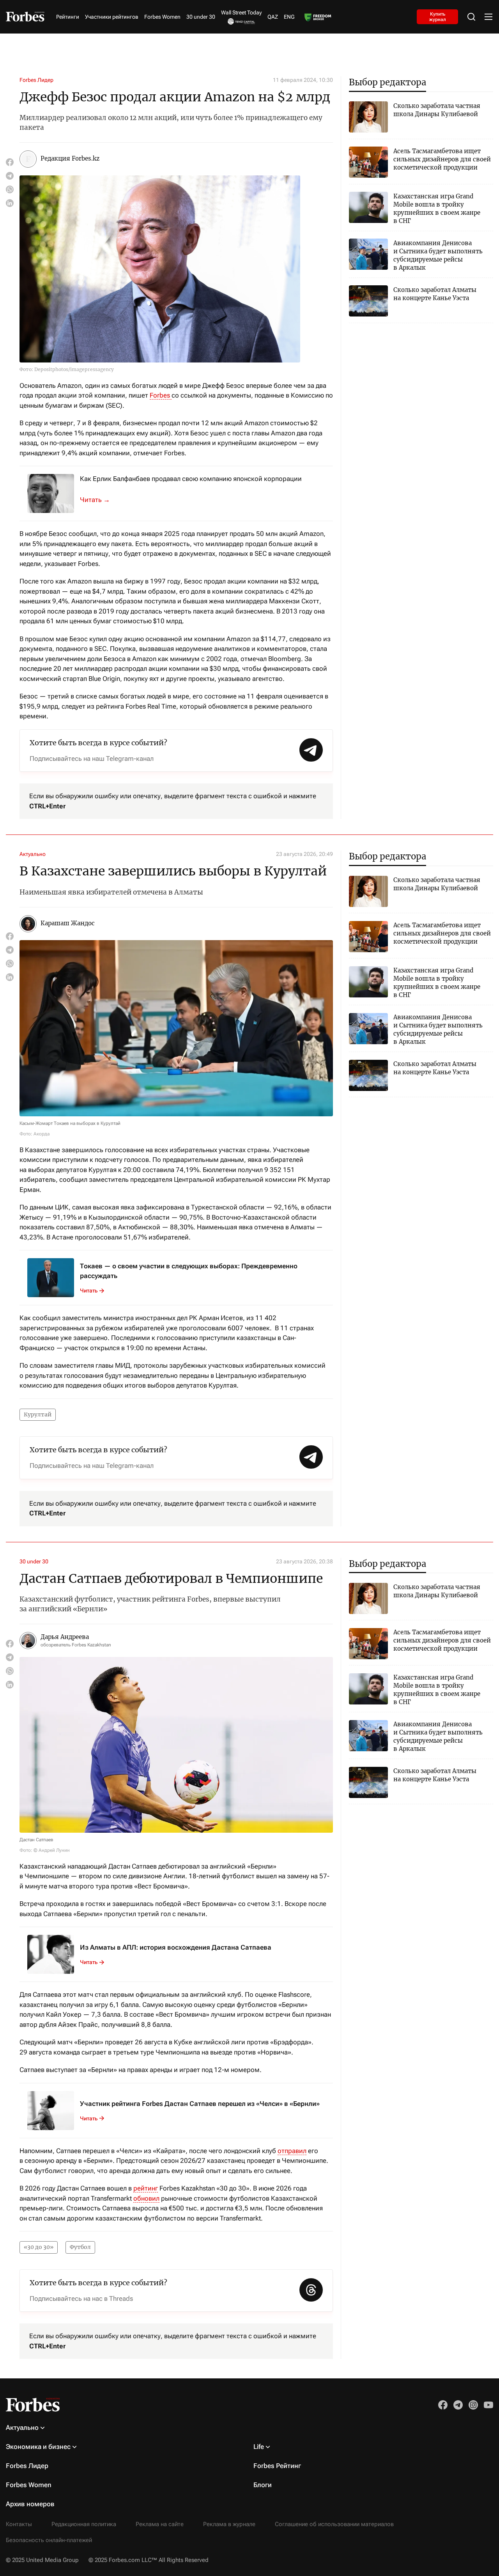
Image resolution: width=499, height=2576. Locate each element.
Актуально (33, 854)
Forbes (161, 395)
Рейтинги (68, 17)
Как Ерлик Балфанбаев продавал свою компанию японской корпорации (191, 479)
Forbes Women (162, 17)
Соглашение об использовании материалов (334, 2524)
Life (259, 2447)
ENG (289, 17)
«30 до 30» (39, 2247)
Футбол (80, 2247)
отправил (292, 2151)
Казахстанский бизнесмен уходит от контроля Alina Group (99, 500)
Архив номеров (30, 2504)
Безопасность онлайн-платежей (49, 2540)
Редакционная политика (84, 2524)
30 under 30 (201, 17)
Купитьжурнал (438, 16)
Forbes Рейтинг (277, 2466)
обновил (146, 2198)
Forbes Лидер (36, 80)
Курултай (38, 1414)
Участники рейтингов (112, 17)
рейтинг (146, 2188)
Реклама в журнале (229, 2524)
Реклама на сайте (160, 2524)
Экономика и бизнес (38, 2447)
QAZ (273, 17)
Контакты (19, 2524)
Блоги (263, 2485)
